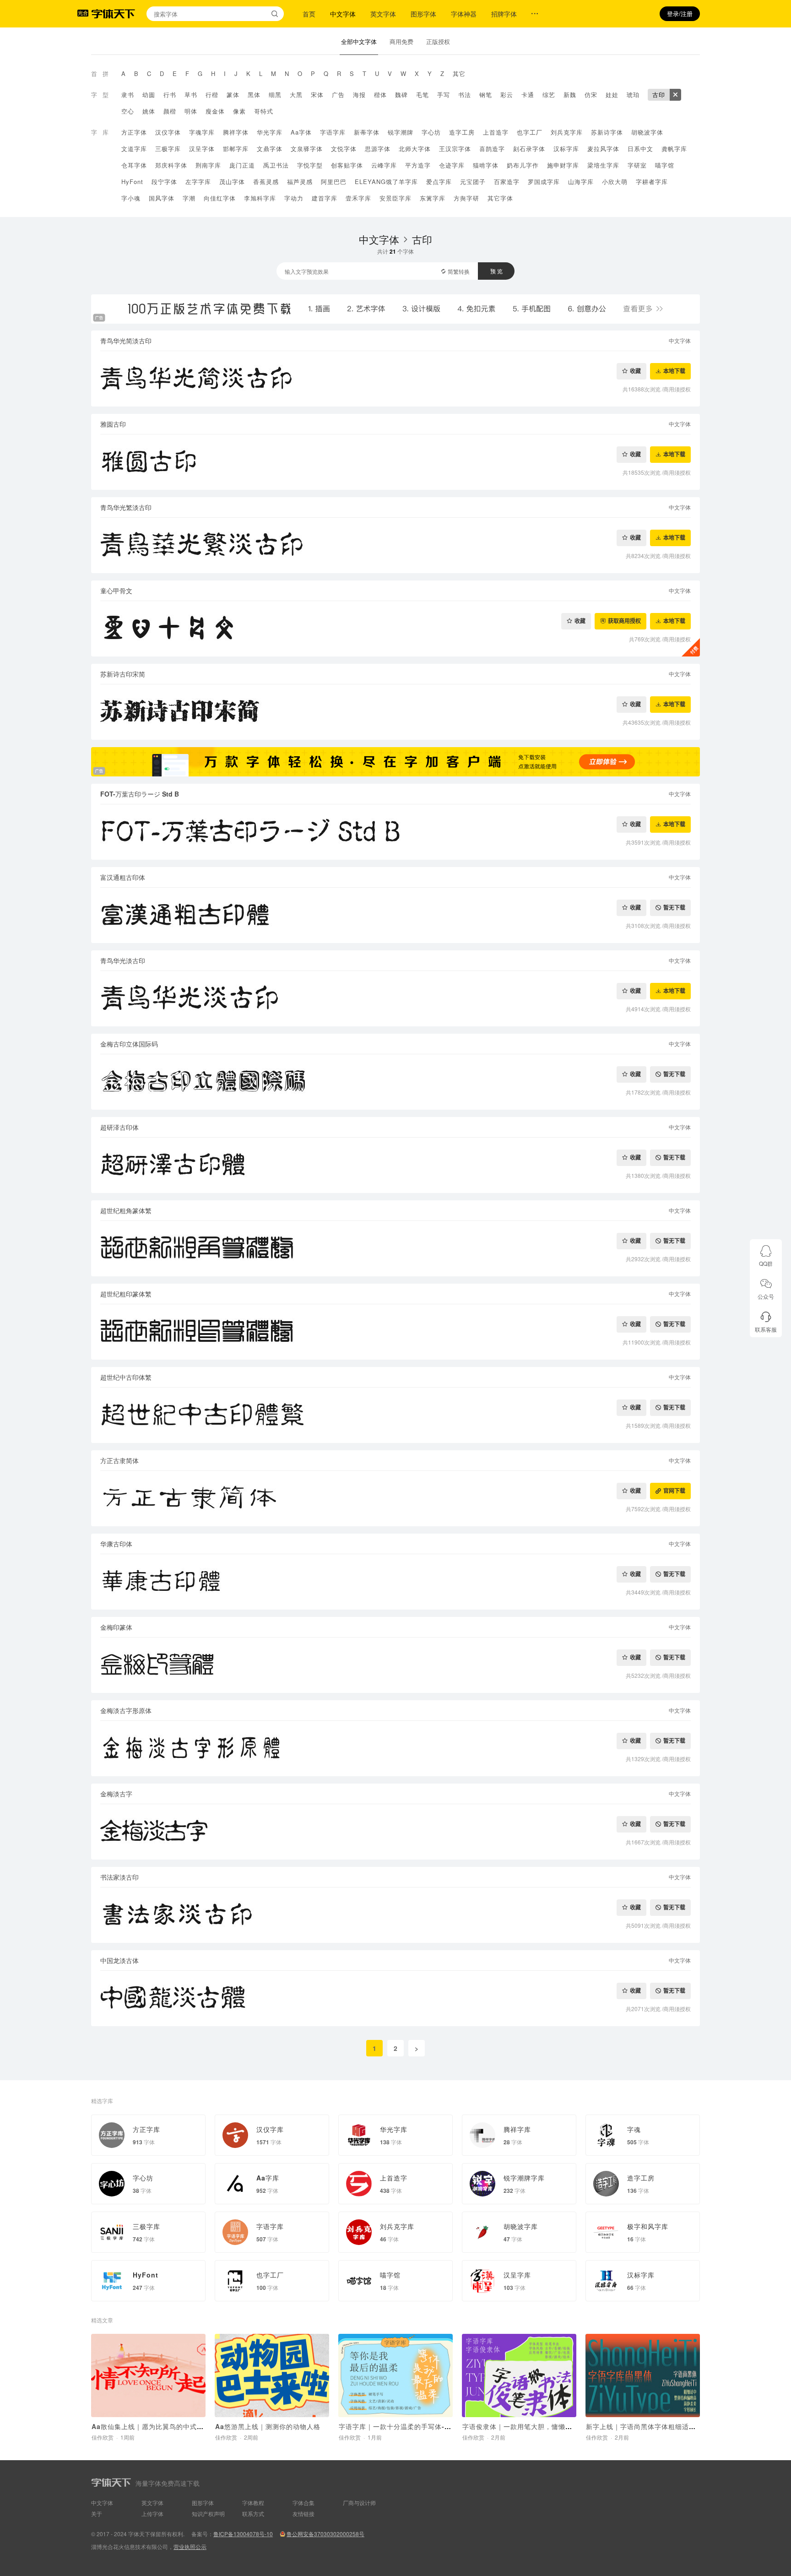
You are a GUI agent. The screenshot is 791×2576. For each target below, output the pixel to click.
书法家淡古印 (119, 1877)
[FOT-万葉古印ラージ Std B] (395, 832)
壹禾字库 (358, 198)
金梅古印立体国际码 (129, 1044)
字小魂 (131, 198)
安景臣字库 (395, 198)
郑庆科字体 (171, 165)
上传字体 (152, 2514)
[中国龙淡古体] (395, 1998)
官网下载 (674, 1491)
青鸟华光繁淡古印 (126, 507)
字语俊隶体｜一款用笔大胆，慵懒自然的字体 (531, 2426)
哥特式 (264, 111)
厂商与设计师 (359, 2503)
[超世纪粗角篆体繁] (395, 1249)
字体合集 (303, 2503)
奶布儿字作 (523, 165)
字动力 (294, 198)
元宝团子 (473, 182)
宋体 (317, 95)
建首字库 (325, 198)
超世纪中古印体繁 (126, 1377)
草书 (191, 95)
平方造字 (418, 165)
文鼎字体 (270, 149)
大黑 (296, 95)
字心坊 (431, 132)
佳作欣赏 (103, 2437)
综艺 (549, 95)
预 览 (496, 271)
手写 (444, 95)
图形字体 (423, 14)
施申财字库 (563, 165)
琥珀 (633, 95)
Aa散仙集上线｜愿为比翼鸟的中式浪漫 (151, 2426)
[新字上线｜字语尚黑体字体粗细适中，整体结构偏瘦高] (643, 2375)
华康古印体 (116, 1544)
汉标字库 (566, 149)
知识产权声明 (208, 2514)
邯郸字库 (236, 149)
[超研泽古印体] (395, 1165)
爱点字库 (439, 182)
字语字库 (333, 132)
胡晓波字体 (647, 132)
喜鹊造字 (492, 149)
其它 (459, 73)
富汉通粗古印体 (123, 877)
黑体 (254, 95)
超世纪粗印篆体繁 (126, 1294)
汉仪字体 (168, 132)
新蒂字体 (367, 132)
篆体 (233, 95)
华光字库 (270, 132)
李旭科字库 (260, 198)
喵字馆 (665, 165)
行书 (170, 95)
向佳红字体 (220, 198)
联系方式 (253, 2514)
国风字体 (162, 198)
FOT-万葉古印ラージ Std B (140, 794)
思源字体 (378, 149)
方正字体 (134, 132)
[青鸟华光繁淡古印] (395, 545)
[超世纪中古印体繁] (395, 1415)
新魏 (570, 95)
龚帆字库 (674, 149)
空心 (128, 111)
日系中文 (640, 149)
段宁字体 (164, 182)
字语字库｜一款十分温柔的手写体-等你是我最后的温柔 (423, 2426)
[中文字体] (675, 95)
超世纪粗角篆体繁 (126, 1210)
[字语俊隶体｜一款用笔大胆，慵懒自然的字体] (519, 2375)
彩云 (507, 95)
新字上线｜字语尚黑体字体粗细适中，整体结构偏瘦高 (668, 2426)
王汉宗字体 (455, 149)
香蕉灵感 (266, 182)
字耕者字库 (652, 182)
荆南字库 (208, 165)
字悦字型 (310, 165)
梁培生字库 (603, 165)
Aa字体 (301, 132)
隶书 (128, 95)
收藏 (635, 371)
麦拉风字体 (603, 149)
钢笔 (486, 95)
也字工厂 (530, 132)
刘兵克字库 (567, 132)
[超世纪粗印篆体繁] (395, 1332)
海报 (359, 95)
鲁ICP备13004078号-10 (243, 2534)
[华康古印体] (395, 1582)
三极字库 (168, 149)
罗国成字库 (544, 182)
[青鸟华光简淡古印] (395, 379)
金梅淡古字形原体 (126, 1710)
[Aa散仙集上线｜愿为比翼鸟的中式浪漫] (148, 2375)
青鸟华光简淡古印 (126, 341)
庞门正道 (242, 165)
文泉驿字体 (307, 149)
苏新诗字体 (607, 132)
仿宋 (591, 95)
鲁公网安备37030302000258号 (325, 2534)
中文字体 (343, 14)
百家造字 (507, 182)
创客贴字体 (347, 165)
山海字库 (581, 182)
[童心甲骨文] (395, 629)
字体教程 (253, 2503)
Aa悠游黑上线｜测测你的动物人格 (268, 2426)
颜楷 (170, 111)
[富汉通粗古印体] (395, 915)
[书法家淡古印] (395, 1915)
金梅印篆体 (116, 1627)
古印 (659, 95)
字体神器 (464, 14)
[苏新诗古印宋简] (395, 712)
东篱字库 (433, 198)
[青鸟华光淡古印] (395, 999)
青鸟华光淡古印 (123, 960)
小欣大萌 (615, 182)
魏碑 (401, 95)
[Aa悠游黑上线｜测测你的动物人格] (272, 2375)
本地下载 (674, 371)
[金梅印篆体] (395, 1665)
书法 (465, 95)
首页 (309, 14)
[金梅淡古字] (395, 1832)
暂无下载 (674, 908)
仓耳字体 (134, 165)
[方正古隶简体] (395, 1499)
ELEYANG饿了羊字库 (386, 182)
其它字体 (500, 198)
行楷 (212, 95)
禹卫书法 (276, 165)
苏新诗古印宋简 (123, 674)
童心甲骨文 (116, 591)
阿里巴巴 (334, 182)
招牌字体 (504, 14)
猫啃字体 (486, 165)
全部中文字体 (359, 41)
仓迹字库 (452, 165)
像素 (239, 111)
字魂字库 (202, 132)
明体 (191, 111)
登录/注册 (680, 14)
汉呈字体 (202, 149)
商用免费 (401, 41)
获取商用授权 (624, 621)
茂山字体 (232, 182)
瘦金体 (215, 111)
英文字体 (383, 14)
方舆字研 (466, 198)
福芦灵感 (300, 182)
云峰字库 (384, 165)
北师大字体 (415, 149)
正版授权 (438, 41)
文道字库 (134, 149)
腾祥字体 (236, 132)
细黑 (275, 95)
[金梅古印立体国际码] (395, 1082)
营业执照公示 (190, 2546)
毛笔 (423, 95)
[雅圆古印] (395, 462)
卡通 (528, 95)
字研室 (637, 165)
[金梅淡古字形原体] (395, 1749)
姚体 (149, 111)
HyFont (132, 182)
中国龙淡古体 (119, 1960)
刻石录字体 (529, 149)
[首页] (113, 14)
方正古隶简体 (119, 1460)
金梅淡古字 (116, 1794)
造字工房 (462, 132)
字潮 (189, 198)
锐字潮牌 (401, 132)
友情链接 (303, 2514)
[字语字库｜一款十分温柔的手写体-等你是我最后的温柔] (395, 2375)
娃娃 (612, 95)
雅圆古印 (113, 424)
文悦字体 (344, 149)
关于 (97, 2514)
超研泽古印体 (119, 1127)
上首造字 (496, 132)
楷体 (380, 95)
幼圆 (149, 95)
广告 (338, 95)
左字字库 (198, 182)
